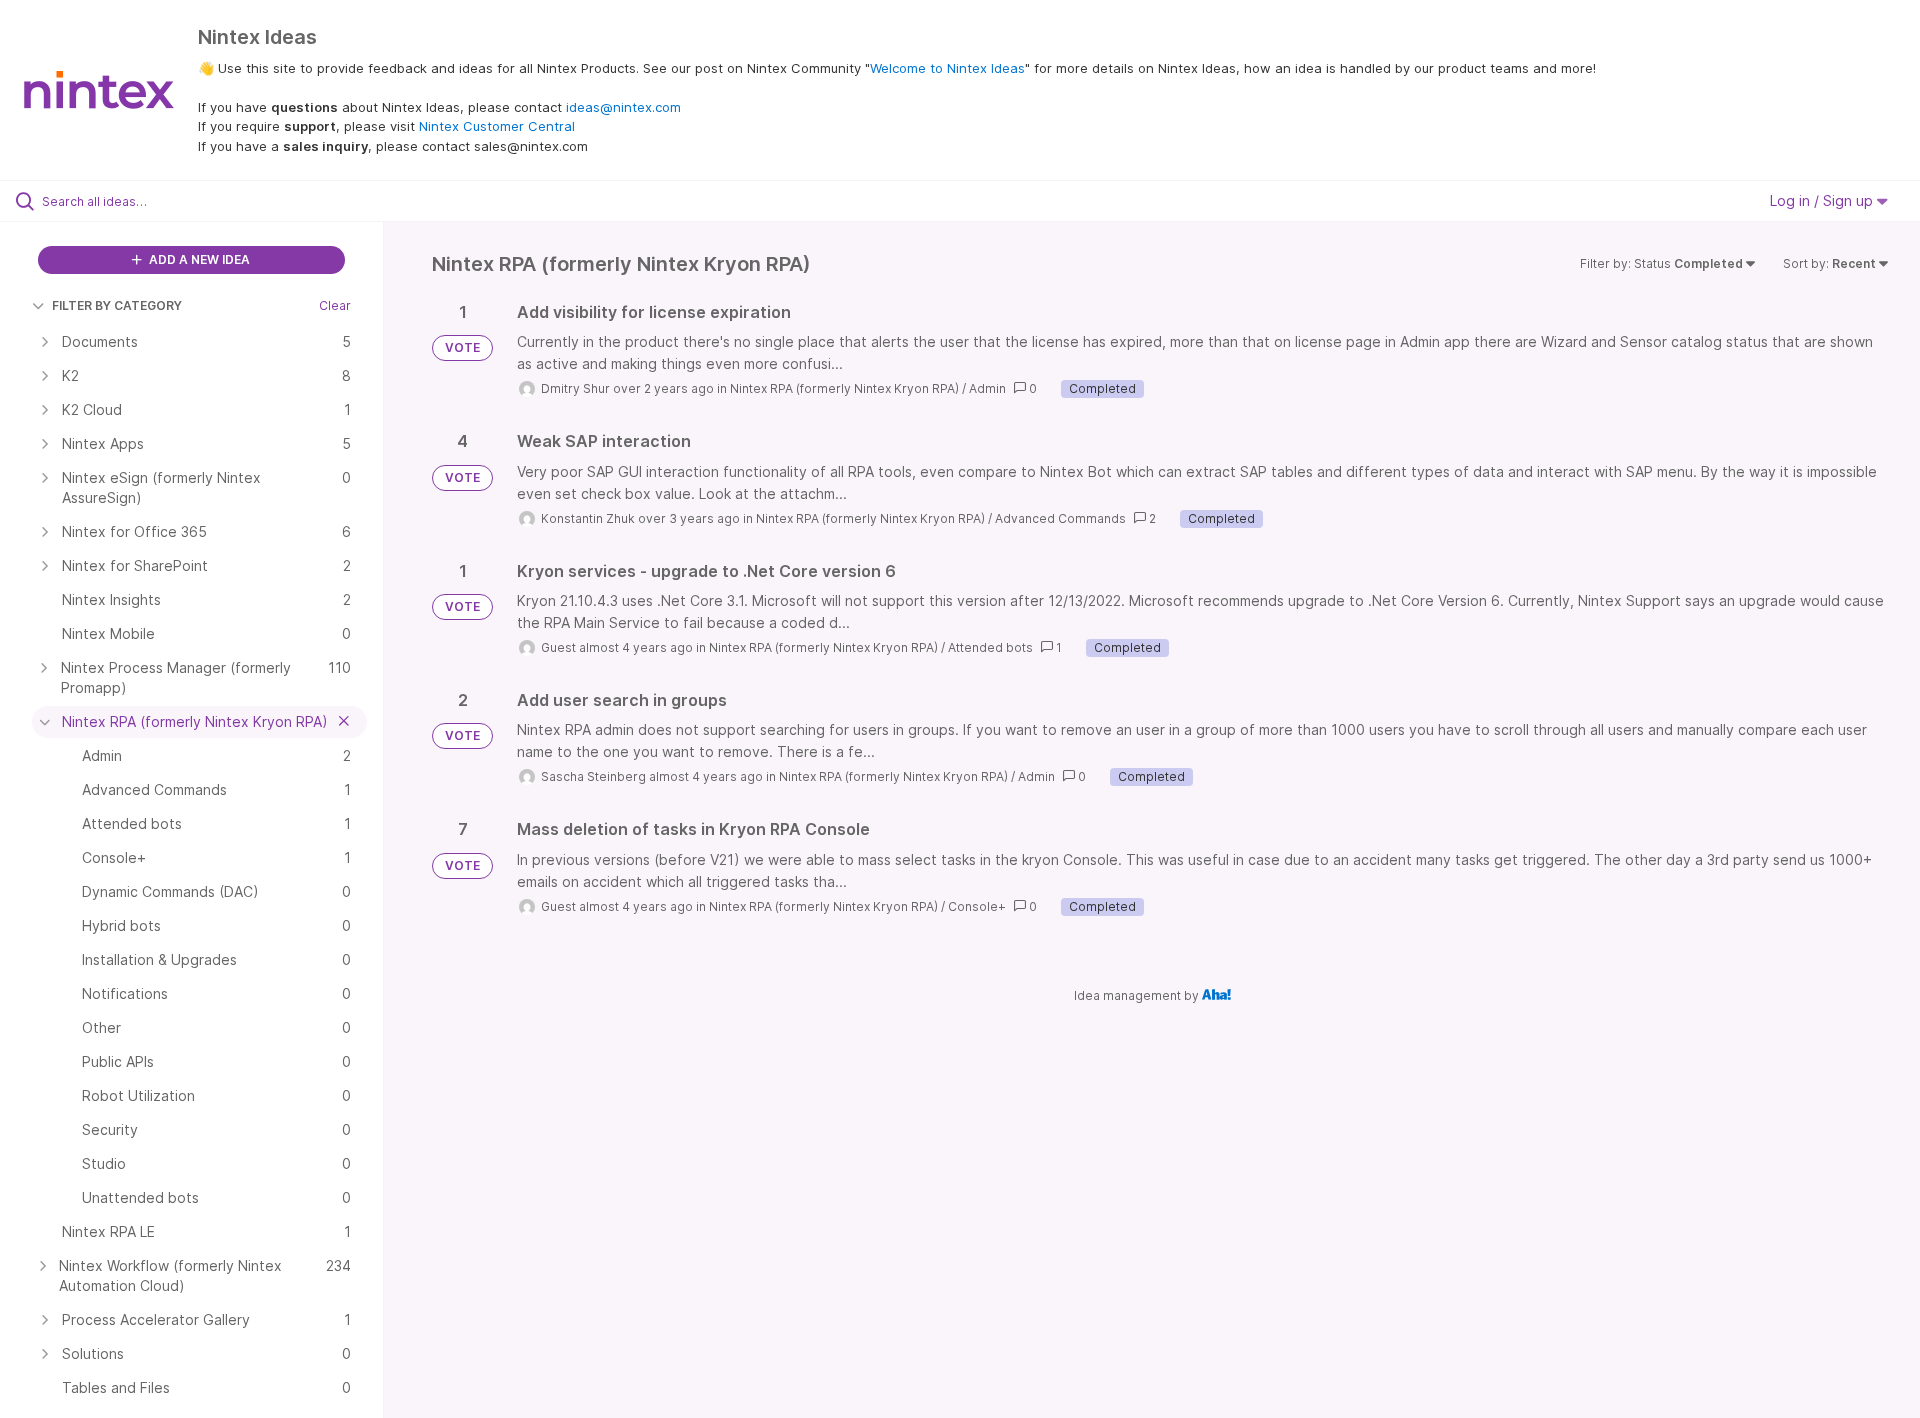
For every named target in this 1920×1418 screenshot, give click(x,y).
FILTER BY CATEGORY (117, 305)
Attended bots (990, 647)
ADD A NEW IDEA (198, 259)
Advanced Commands (1060, 518)
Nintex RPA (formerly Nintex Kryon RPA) (844, 388)
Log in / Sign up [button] (1823, 200)
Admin (987, 388)
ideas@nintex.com (623, 107)
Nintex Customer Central (497, 126)
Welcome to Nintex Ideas (947, 68)
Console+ (977, 906)
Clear (335, 305)
